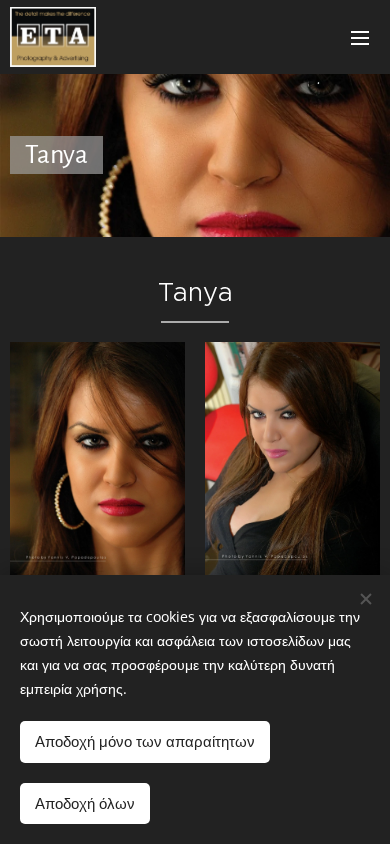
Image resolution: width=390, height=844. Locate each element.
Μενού (360, 37)
